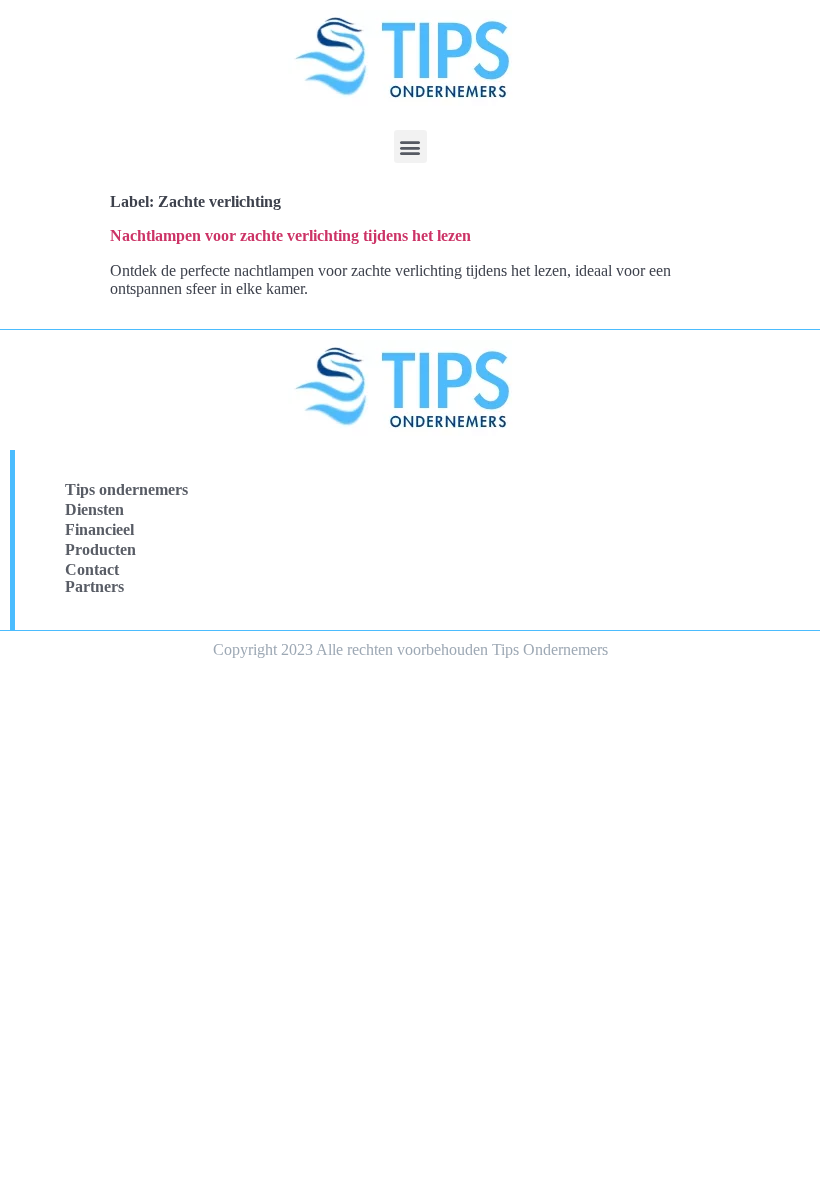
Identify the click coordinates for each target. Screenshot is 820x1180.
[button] (410, 146)
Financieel (99, 529)
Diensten (94, 509)
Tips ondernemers (126, 489)
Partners (94, 586)
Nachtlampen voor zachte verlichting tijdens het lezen (290, 235)
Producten (100, 549)
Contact (92, 569)
